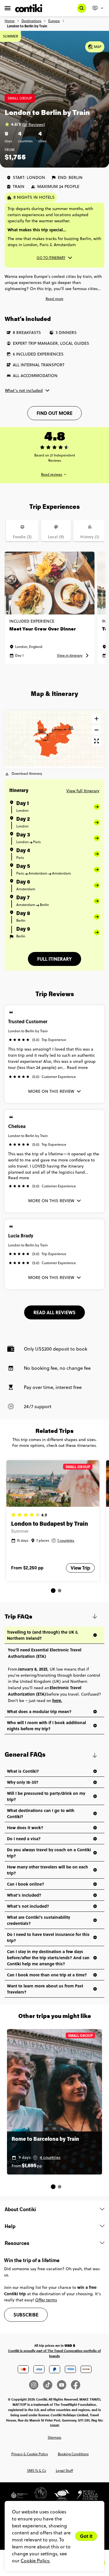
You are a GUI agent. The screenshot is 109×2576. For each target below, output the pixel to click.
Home (10, 21)
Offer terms (46, 2300)
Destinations (31, 21)
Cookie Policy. (35, 2561)
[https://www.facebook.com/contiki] (76, 2385)
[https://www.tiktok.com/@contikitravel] (50, 2385)
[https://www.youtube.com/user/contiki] (64, 2385)
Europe (54, 21)
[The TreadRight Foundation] (19, 2497)
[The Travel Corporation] (38, 2497)
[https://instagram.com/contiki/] (36, 2385)
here (57, 1700)
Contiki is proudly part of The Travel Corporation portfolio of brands (54, 2353)
